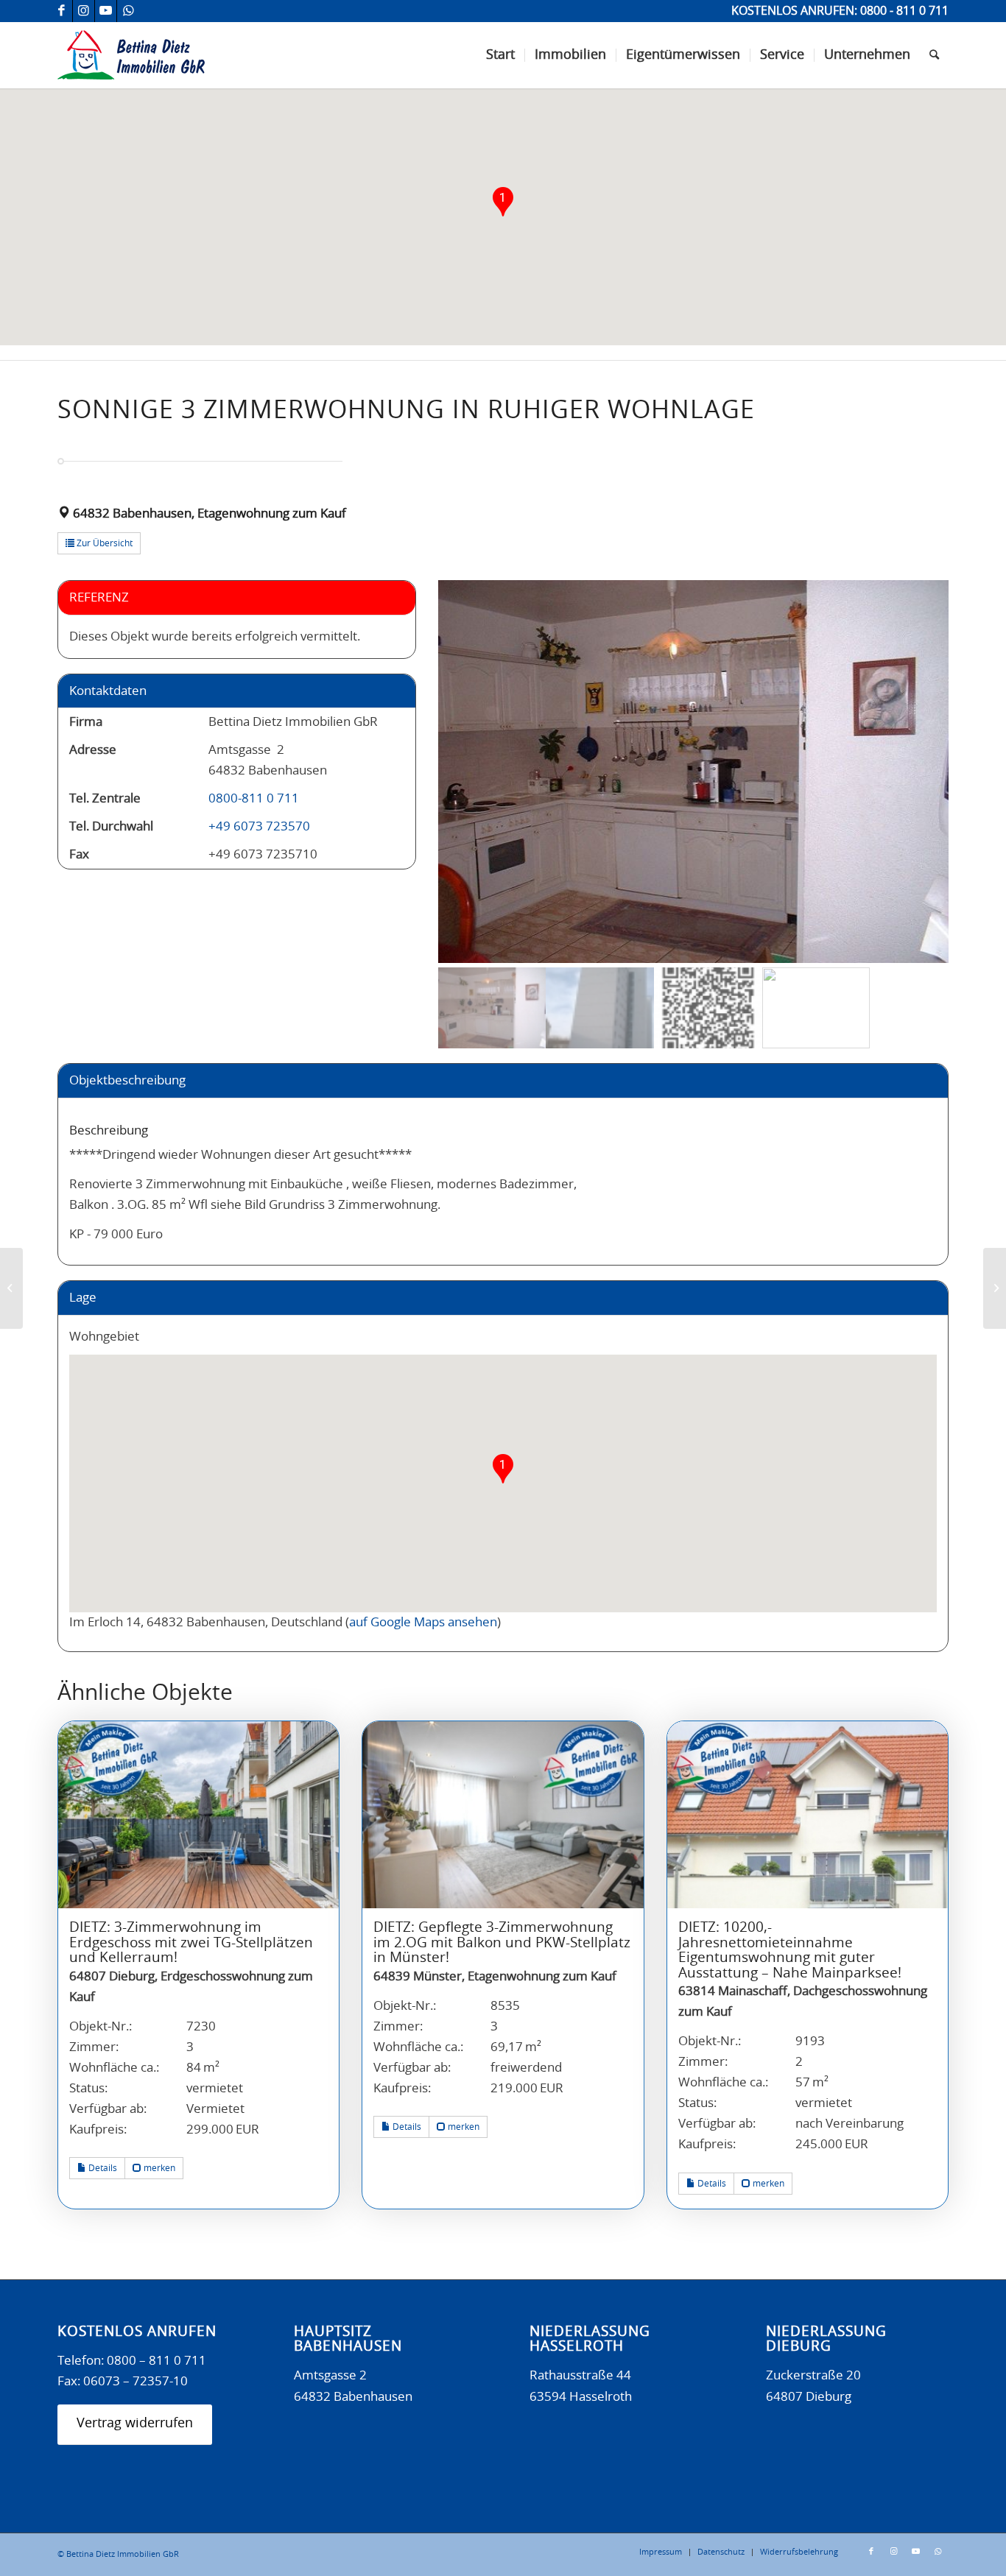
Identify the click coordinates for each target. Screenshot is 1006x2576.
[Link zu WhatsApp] (128, 11)
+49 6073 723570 (259, 826)
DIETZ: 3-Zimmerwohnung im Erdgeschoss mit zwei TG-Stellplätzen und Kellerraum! (191, 1943)
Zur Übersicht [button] (103, 543)
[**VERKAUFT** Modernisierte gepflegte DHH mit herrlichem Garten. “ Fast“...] (995, 1288)
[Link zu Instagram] (84, 11)
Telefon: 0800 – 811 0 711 (132, 2361)
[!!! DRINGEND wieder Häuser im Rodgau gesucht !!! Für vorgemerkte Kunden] (11, 1288)
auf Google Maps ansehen (423, 1622)
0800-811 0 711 (254, 798)
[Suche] (934, 55)
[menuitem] (500, 55)
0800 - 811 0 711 (904, 11)
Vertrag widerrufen (135, 2424)
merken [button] (158, 2168)
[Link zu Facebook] (61, 11)
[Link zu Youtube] (106, 11)
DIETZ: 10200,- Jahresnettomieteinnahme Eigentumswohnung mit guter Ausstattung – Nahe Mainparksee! (790, 1951)
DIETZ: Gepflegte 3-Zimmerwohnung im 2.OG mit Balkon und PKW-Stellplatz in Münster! (502, 1943)
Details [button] (102, 2168)
